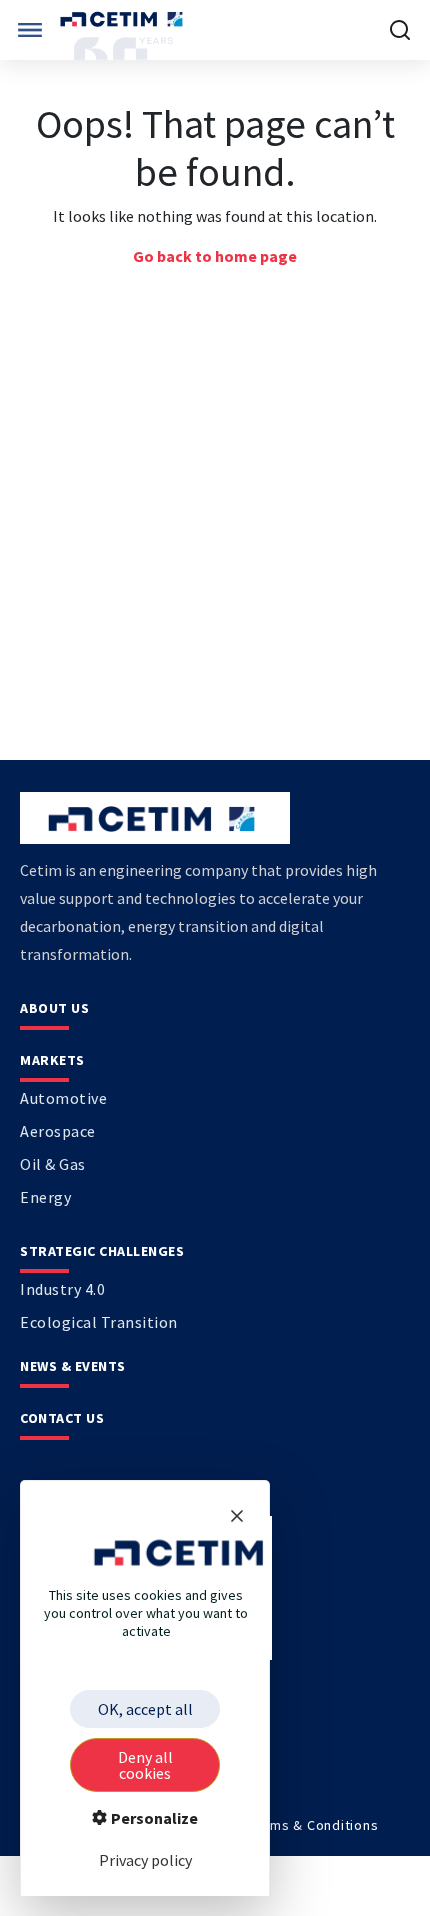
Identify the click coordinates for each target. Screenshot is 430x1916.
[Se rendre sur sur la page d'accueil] (123, 19)
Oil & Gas (53, 1164)
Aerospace (58, 1131)
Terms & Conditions (314, 1825)
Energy (45, 1197)
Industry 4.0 (62, 1289)
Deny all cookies (145, 1765)
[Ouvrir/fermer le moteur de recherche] (400, 30)
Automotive (63, 1098)
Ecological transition (99, 1322)
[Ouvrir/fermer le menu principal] (30, 30)
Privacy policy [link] (145, 1860)
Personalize (153, 1818)
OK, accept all (145, 1709)
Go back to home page (215, 256)
